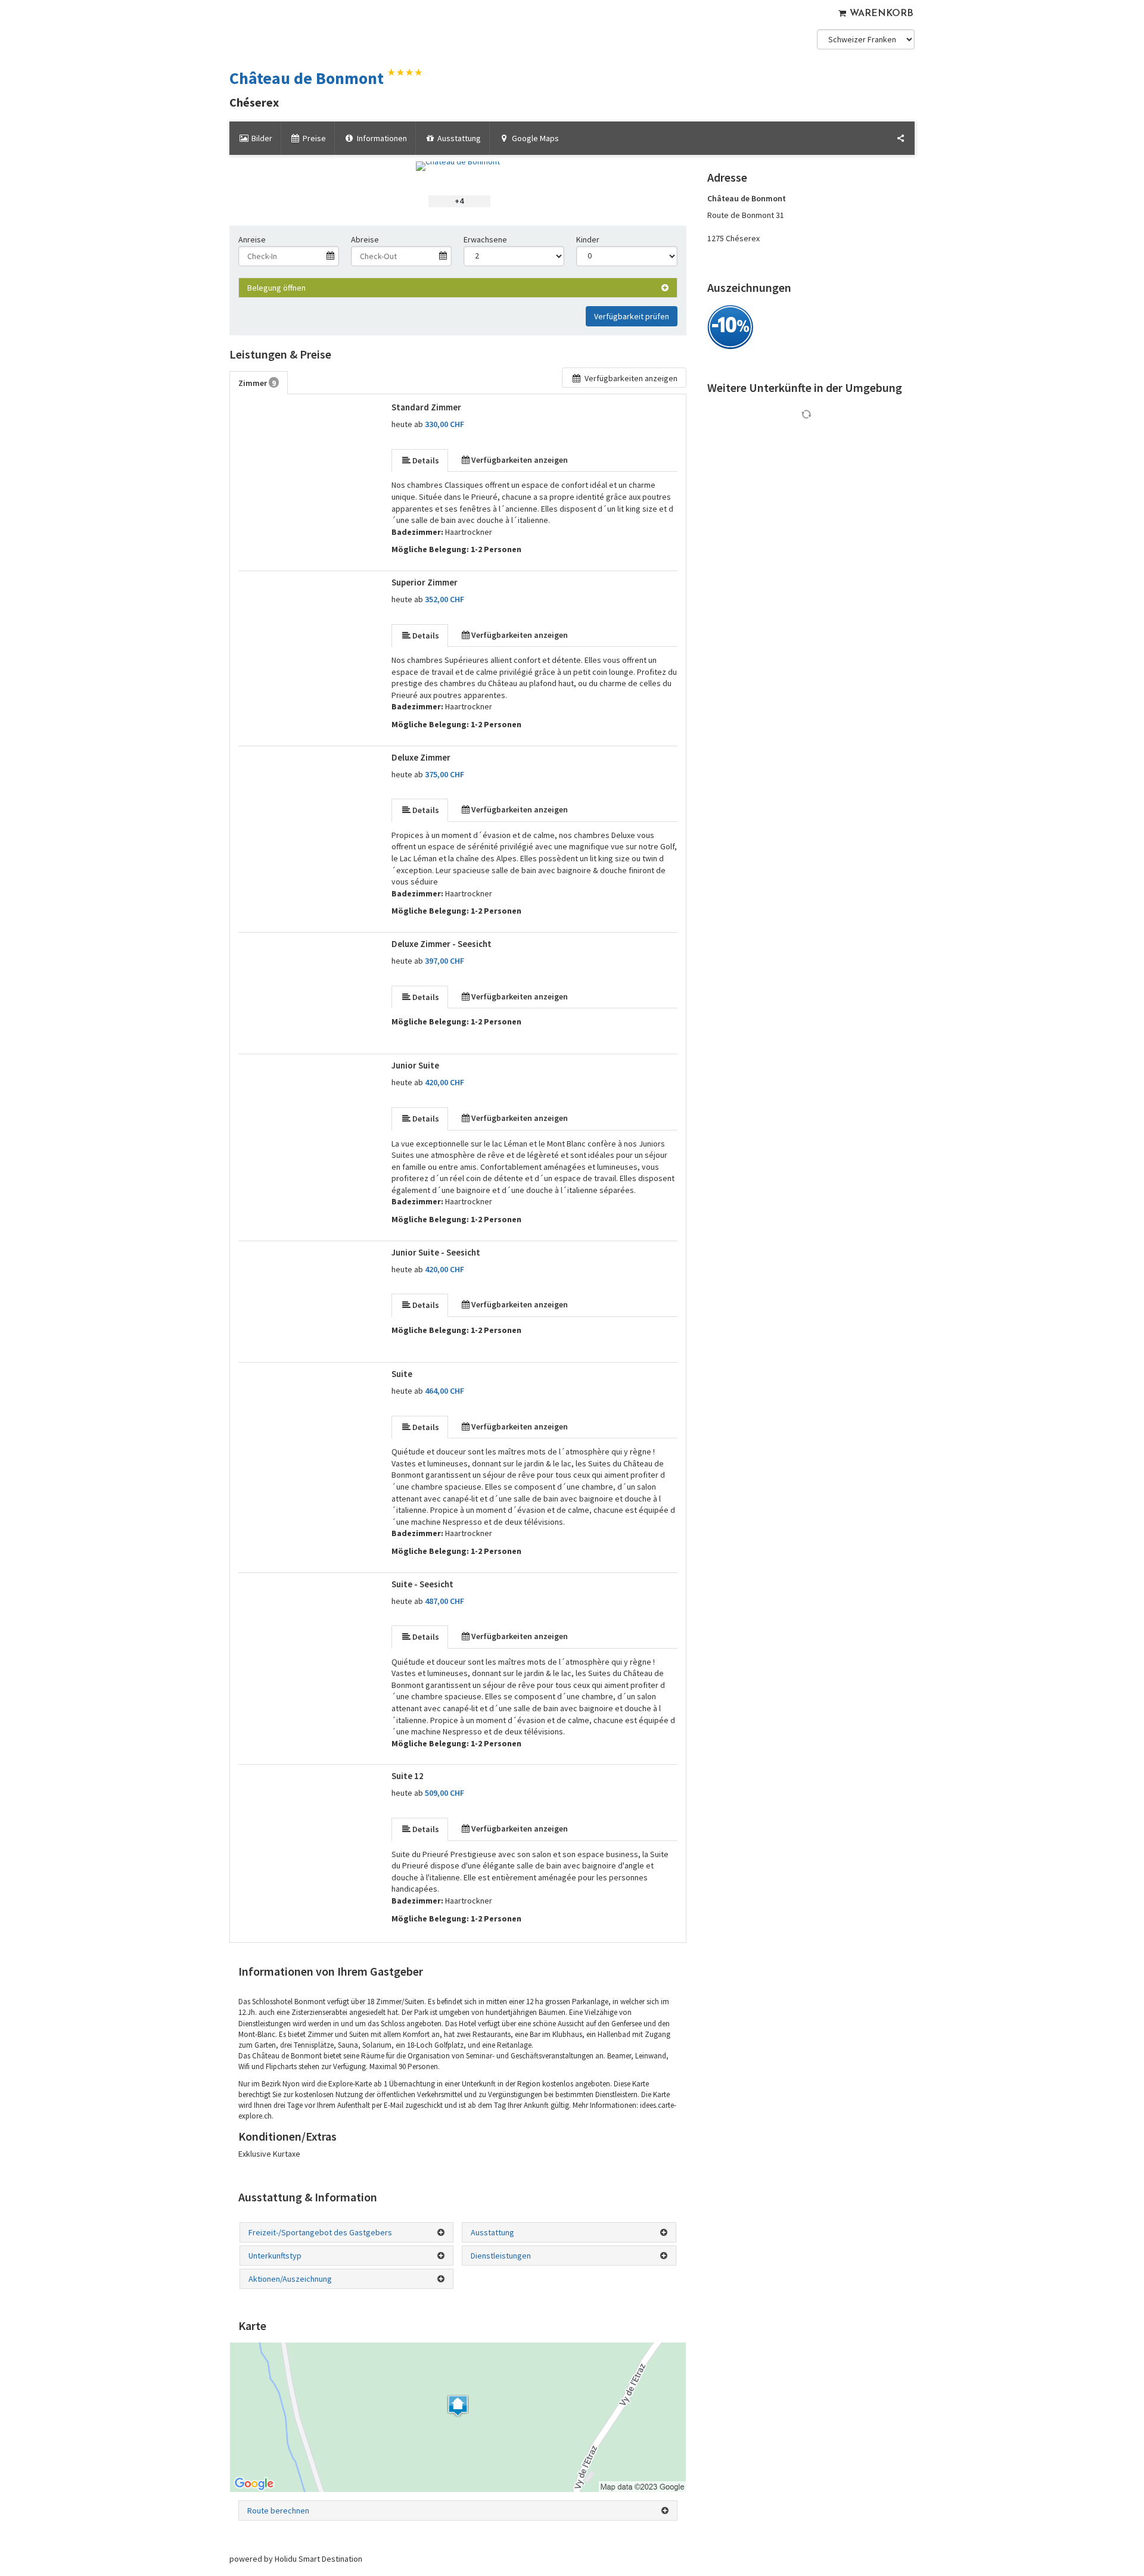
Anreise (252, 239)
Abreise (365, 239)
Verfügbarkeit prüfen (632, 316)
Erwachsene (485, 239)
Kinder (588, 239)
